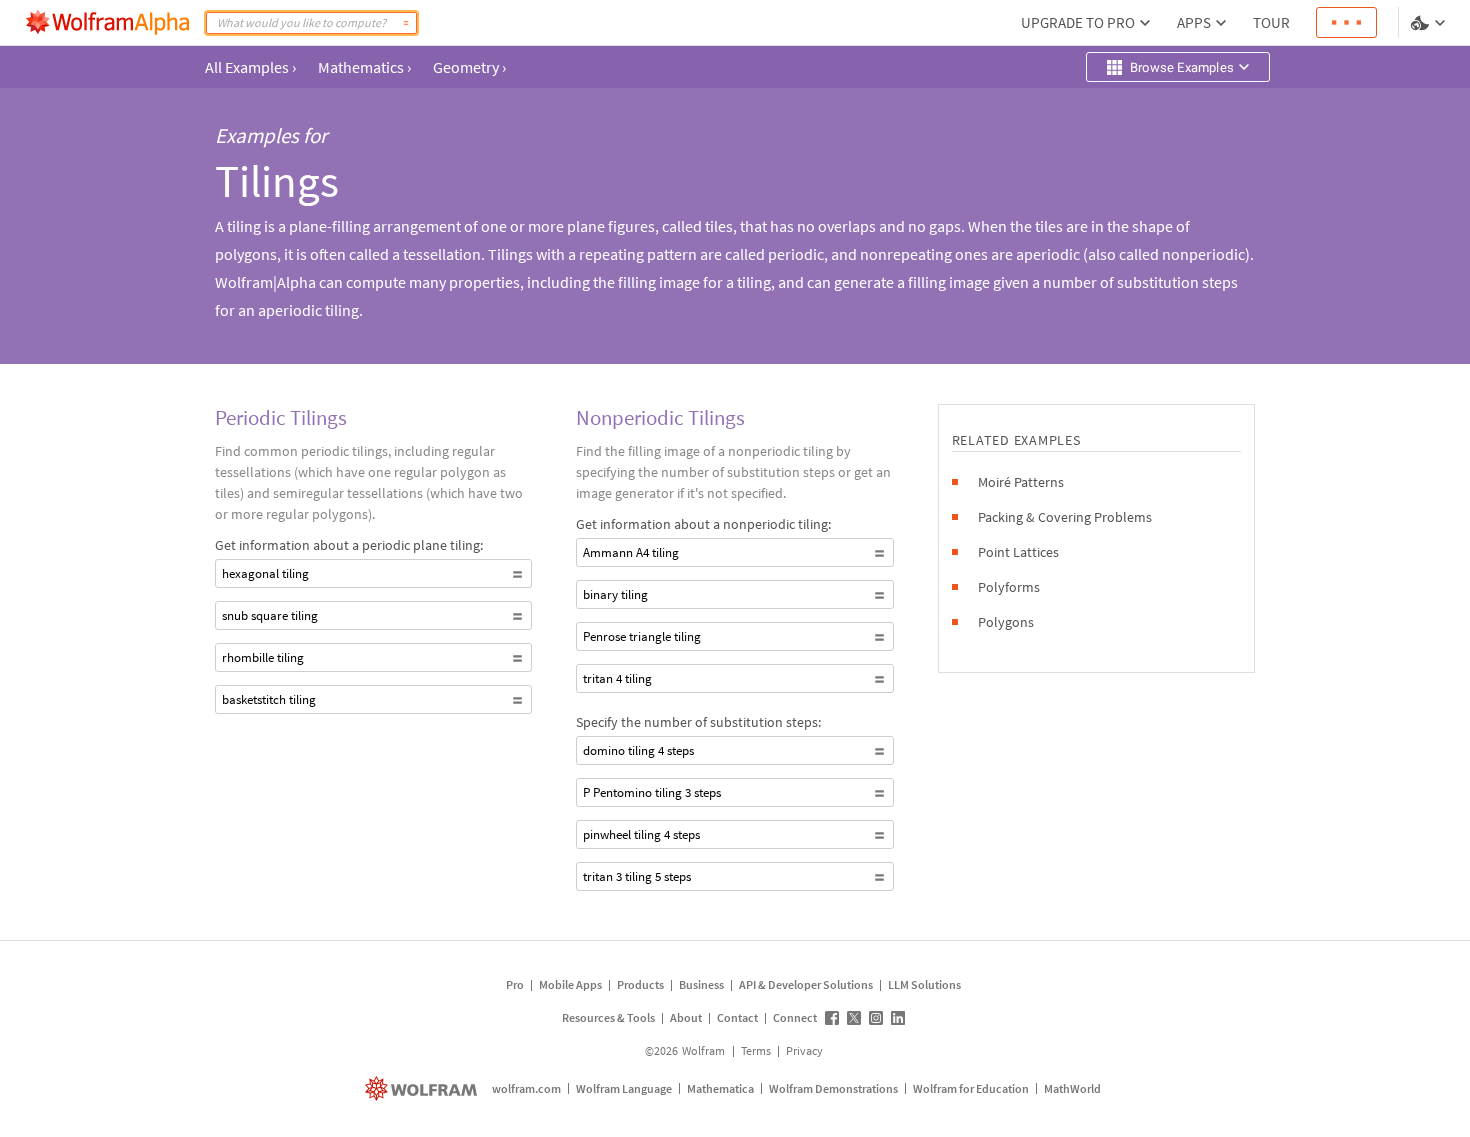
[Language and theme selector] (1430, 23)
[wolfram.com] (423, 1088)
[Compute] (406, 23)
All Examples (250, 67)
